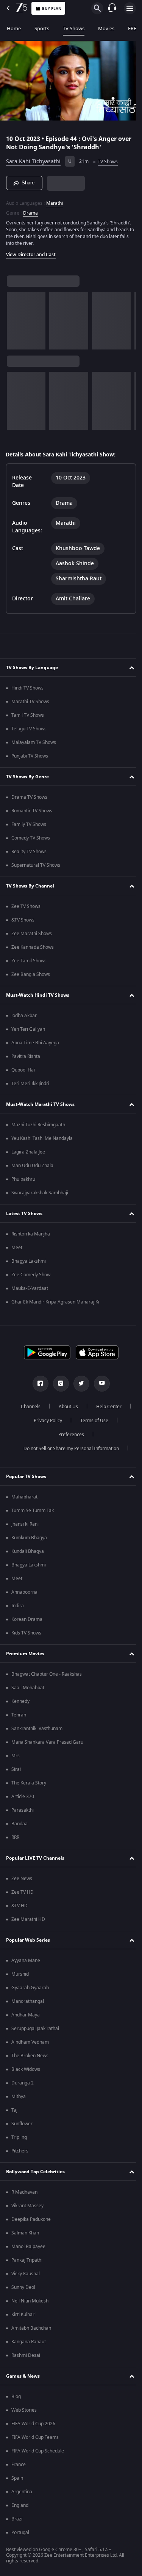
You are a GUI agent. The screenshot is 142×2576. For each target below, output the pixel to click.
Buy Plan (52, 9)
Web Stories (24, 2410)
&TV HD (20, 1906)
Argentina (22, 2492)
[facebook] (37, 1384)
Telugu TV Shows (29, 729)
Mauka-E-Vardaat (30, 1288)
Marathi (55, 200)
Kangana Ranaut (29, 2342)
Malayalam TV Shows (34, 742)
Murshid (20, 1974)
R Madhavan (24, 2192)
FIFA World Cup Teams (35, 2437)
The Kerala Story (29, 1783)
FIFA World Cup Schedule (38, 2451)
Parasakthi (23, 1810)
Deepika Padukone (31, 2219)
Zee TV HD (23, 1892)
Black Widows (26, 2069)
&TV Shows (23, 920)
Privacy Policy (45, 1421)
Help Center (106, 1407)
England (20, 2505)
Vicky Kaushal (26, 2274)
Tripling (19, 2137)
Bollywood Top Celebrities (35, 2172)
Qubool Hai (23, 1070)
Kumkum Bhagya (29, 1538)
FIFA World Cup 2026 (33, 2424)
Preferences (68, 1435)
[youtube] (99, 1384)
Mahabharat (24, 1497)
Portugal (20, 2533)
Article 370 (23, 1797)
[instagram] (58, 1384)
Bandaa (20, 1824)
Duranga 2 (23, 2083)
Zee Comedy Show (31, 1275)
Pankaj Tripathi (27, 2260)
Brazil (17, 2519)
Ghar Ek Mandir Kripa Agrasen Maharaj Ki (55, 1302)
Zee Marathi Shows (32, 934)
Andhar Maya (26, 2015)
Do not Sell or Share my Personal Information (68, 1449)
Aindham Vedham (30, 2042)
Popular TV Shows (26, 1477)
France (19, 2465)
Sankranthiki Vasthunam (37, 1729)
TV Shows (74, 29)
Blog (16, 2397)
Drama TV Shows (29, 797)
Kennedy (20, 1701)
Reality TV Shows (29, 852)
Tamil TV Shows (28, 715)
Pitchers (20, 2151)
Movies (106, 29)
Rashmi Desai (26, 2355)
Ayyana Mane (26, 1961)
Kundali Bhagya (28, 1551)
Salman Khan (25, 2233)
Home (14, 29)
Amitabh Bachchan (31, 2328)
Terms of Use (92, 1421)
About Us (65, 1407)
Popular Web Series (28, 1940)
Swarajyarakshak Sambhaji (40, 1193)
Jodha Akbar (24, 1016)
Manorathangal (28, 2001)
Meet (17, 1248)
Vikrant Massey (27, 2206)
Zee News (22, 1879)
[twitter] (78, 1384)
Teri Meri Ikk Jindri (30, 1084)
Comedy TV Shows (31, 838)
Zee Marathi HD (28, 1919)
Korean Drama (27, 1619)
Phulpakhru (23, 1179)
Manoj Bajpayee (28, 2247)
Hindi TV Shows (27, 688)
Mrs (16, 1756)
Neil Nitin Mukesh (30, 2301)
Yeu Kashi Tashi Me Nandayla (42, 1138)
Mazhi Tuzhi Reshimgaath (38, 1125)
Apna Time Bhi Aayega (35, 1043)
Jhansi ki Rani (25, 1524)
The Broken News (30, 2056)
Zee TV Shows (26, 906)
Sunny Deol (23, 2287)
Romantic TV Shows (32, 811)
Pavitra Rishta (26, 1056)
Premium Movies (25, 1654)
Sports (42, 29)
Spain (17, 2478)
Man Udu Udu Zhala (32, 1166)
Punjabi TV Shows (30, 756)
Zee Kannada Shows (33, 947)
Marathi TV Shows (30, 702)
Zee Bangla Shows (31, 974)
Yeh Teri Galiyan (28, 1029)
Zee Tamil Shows (29, 961)
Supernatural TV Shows (36, 865)
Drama (30, 210)
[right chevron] (15, 318)
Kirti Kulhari (23, 2315)
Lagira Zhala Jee (28, 1152)
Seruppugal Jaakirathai (35, 2029)
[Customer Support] (112, 8)
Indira (18, 1606)
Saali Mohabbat (28, 1688)
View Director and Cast (31, 252)
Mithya (19, 2097)
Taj (14, 2110)
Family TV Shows (29, 824)
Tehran (19, 1715)
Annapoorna (24, 1592)
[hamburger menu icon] (130, 8)
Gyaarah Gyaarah (30, 1988)
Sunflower (22, 2124)
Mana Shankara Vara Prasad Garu (47, 1742)
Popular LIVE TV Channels (35, 1858)
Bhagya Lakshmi (29, 1261)
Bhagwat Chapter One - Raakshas (47, 1674)
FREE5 (135, 29)
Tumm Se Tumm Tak (33, 1511)
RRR (15, 1837)
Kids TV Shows (26, 1633)
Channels (28, 1407)
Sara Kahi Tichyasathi (33, 158)
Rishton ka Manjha (31, 1234)
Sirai (16, 1769)
